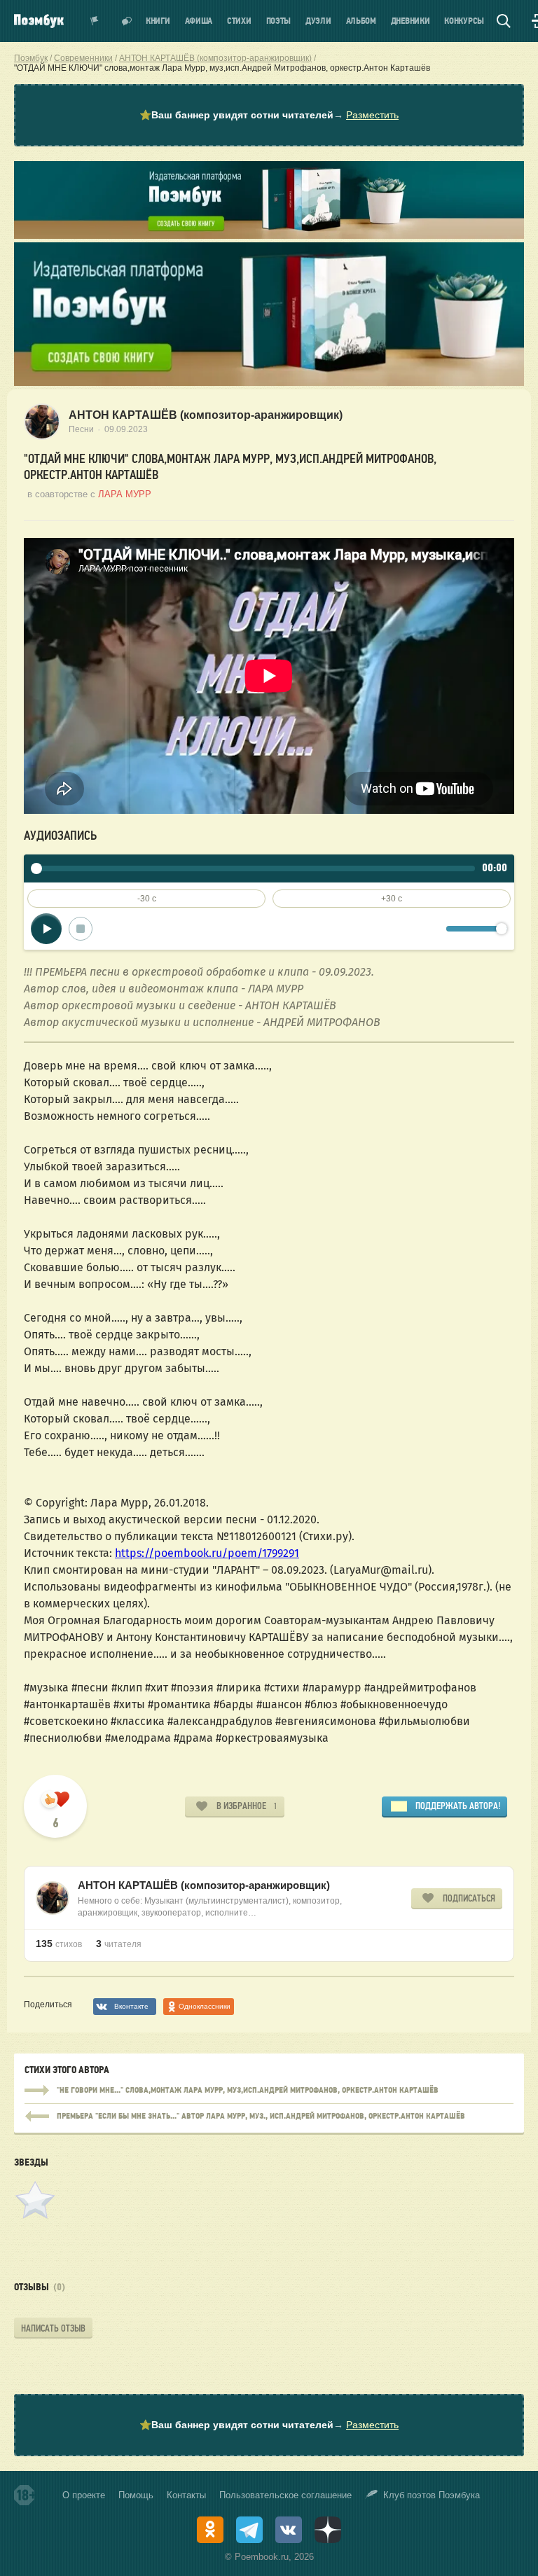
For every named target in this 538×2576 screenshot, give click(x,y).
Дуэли (318, 21)
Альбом (361, 21)
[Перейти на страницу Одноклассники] (210, 2530)
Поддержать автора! (458, 1806)
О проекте (84, 2495)
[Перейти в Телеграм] (249, 2530)
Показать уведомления (95, 21)
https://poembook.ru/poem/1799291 (207, 1553)
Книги (158, 21)
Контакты (186, 2495)
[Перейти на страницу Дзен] (328, 2530)
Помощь (136, 2495)
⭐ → (269, 115)
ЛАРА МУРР (125, 494)
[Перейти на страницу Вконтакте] (289, 2530)
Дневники (411, 21)
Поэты (279, 21)
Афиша (199, 21)
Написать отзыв (53, 2328)
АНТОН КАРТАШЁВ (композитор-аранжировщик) (206, 415)
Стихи (239, 21)
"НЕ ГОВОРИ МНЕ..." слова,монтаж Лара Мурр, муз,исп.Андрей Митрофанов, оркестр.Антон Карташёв (269, 2091)
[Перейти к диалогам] (127, 21)
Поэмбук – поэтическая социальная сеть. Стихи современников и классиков (39, 21)
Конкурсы (464, 21)
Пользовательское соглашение (285, 2495)
